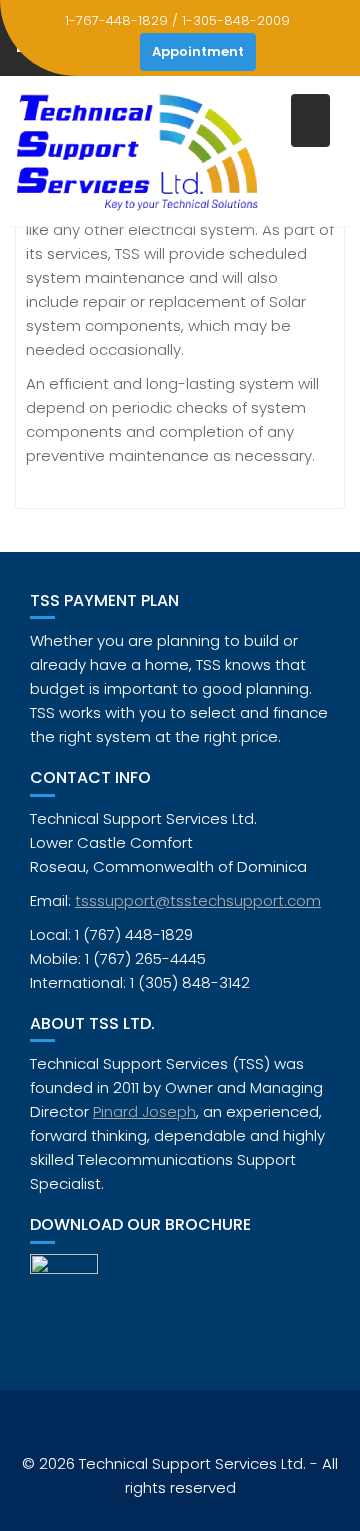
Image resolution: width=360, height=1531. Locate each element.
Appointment (198, 51)
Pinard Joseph (144, 1111)
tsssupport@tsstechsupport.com (198, 900)
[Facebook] (120, 52)
